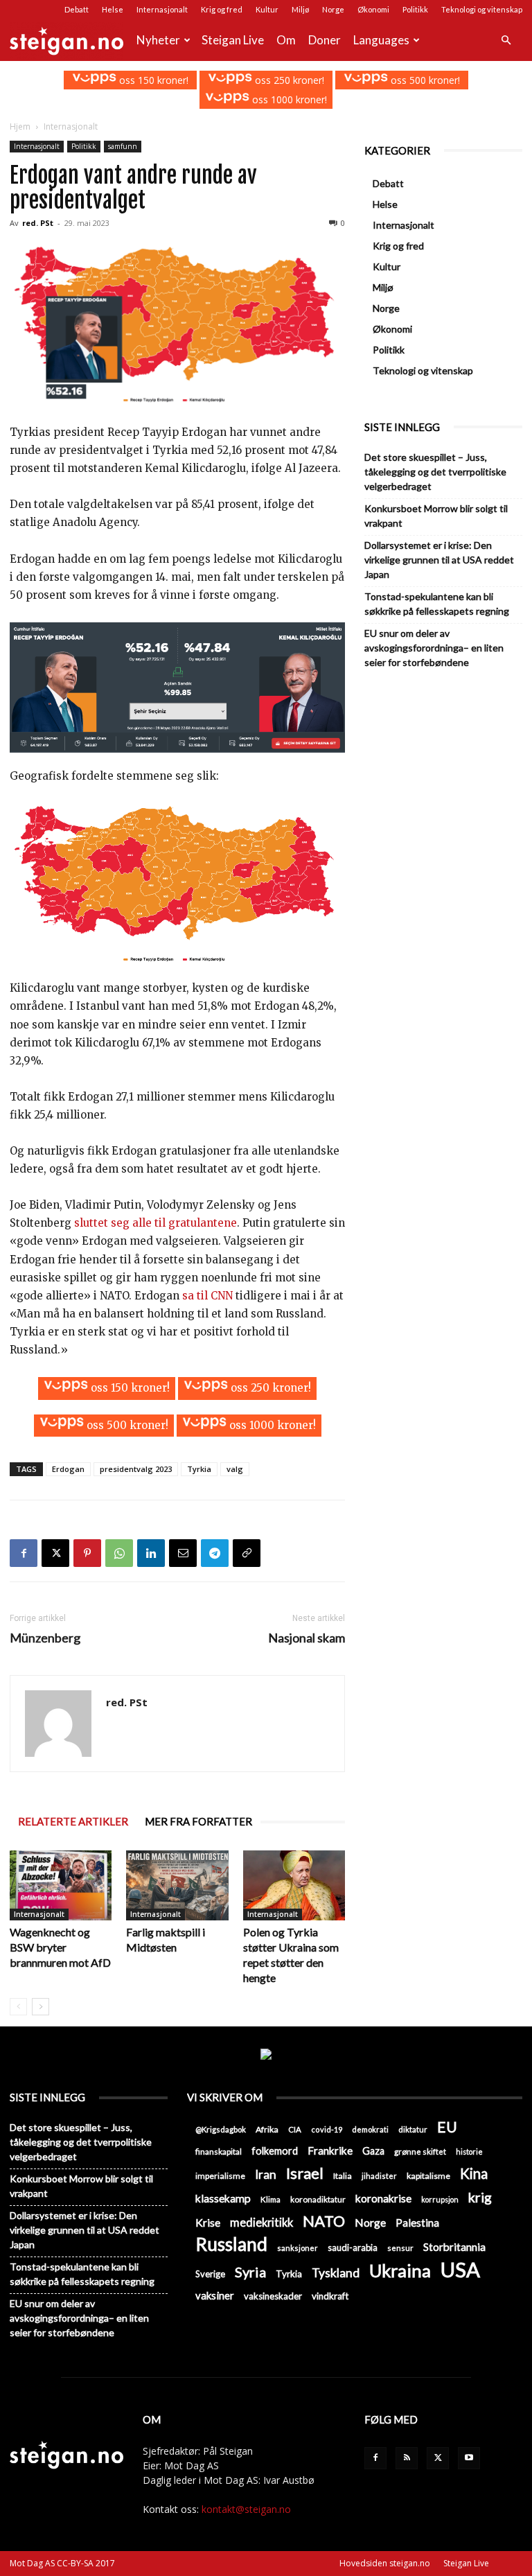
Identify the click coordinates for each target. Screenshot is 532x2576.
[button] (506, 41)
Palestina (417, 2223)
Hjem (20, 126)
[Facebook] (24, 1553)
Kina (474, 2174)
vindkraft (330, 2296)
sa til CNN (207, 1296)
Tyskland (336, 2273)
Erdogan (68, 1469)
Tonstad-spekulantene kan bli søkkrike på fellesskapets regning (437, 604)
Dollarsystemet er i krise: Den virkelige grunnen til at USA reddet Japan (439, 560)
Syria (250, 2272)
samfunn (123, 146)
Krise (208, 2222)
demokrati (370, 2129)
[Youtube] (469, 2458)
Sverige (210, 2274)
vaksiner (215, 2295)
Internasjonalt (162, 9)
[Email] (183, 1553)
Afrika (267, 2129)
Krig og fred (222, 9)
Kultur (267, 9)
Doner (325, 40)
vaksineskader (273, 2296)
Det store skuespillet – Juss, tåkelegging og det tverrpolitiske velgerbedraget (435, 472)
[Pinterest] (87, 1553)
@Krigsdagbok (221, 2129)
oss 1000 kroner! (288, 99)
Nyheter (158, 40)
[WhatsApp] (119, 1553)
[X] (55, 1553)
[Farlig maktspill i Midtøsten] (177, 1885)
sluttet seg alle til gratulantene (156, 1223)
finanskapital (219, 2152)
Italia (343, 2176)
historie (469, 2152)
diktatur (413, 2129)
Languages (381, 40)
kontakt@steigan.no (246, 2509)
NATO (324, 2221)
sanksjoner (298, 2248)
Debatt (77, 9)
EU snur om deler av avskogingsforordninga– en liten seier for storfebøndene (434, 648)
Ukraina (400, 2271)
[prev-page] (18, 2007)
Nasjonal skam (307, 1638)
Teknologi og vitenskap (482, 9)
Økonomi (373, 9)
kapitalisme (428, 2176)
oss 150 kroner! (152, 80)
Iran (266, 2174)
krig (480, 2197)
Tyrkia (199, 1469)
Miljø (300, 9)
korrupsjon (440, 2199)
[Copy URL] (247, 1553)
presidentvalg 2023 (136, 1469)
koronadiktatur (318, 2199)
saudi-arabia (353, 2248)
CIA (295, 2129)
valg (235, 1469)
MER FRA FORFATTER (198, 1821)
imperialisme (220, 2176)
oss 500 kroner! (424, 80)
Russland (231, 2244)
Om (286, 40)
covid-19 (327, 2129)
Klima (271, 2199)
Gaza (373, 2151)
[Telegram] (215, 1553)
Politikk (415, 9)
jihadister (379, 2176)
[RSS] (407, 2458)
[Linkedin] (151, 1553)
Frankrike (330, 2150)
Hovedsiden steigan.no (385, 2563)
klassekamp (223, 2198)
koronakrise (383, 2198)
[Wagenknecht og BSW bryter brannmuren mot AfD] (61, 1885)
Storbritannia (454, 2247)
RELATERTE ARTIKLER (73, 1821)
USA (460, 2269)
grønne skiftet (420, 2151)
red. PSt (38, 223)
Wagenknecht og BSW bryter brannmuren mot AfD (60, 1947)
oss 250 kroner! (288, 80)
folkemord (275, 2151)
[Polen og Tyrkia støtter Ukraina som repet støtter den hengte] (294, 1885)
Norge (333, 9)
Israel (305, 2173)
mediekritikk (261, 2222)
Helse (113, 9)
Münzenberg (45, 1638)
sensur (400, 2248)
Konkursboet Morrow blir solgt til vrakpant (436, 516)
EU (447, 2127)
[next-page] (41, 2007)
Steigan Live (233, 40)
